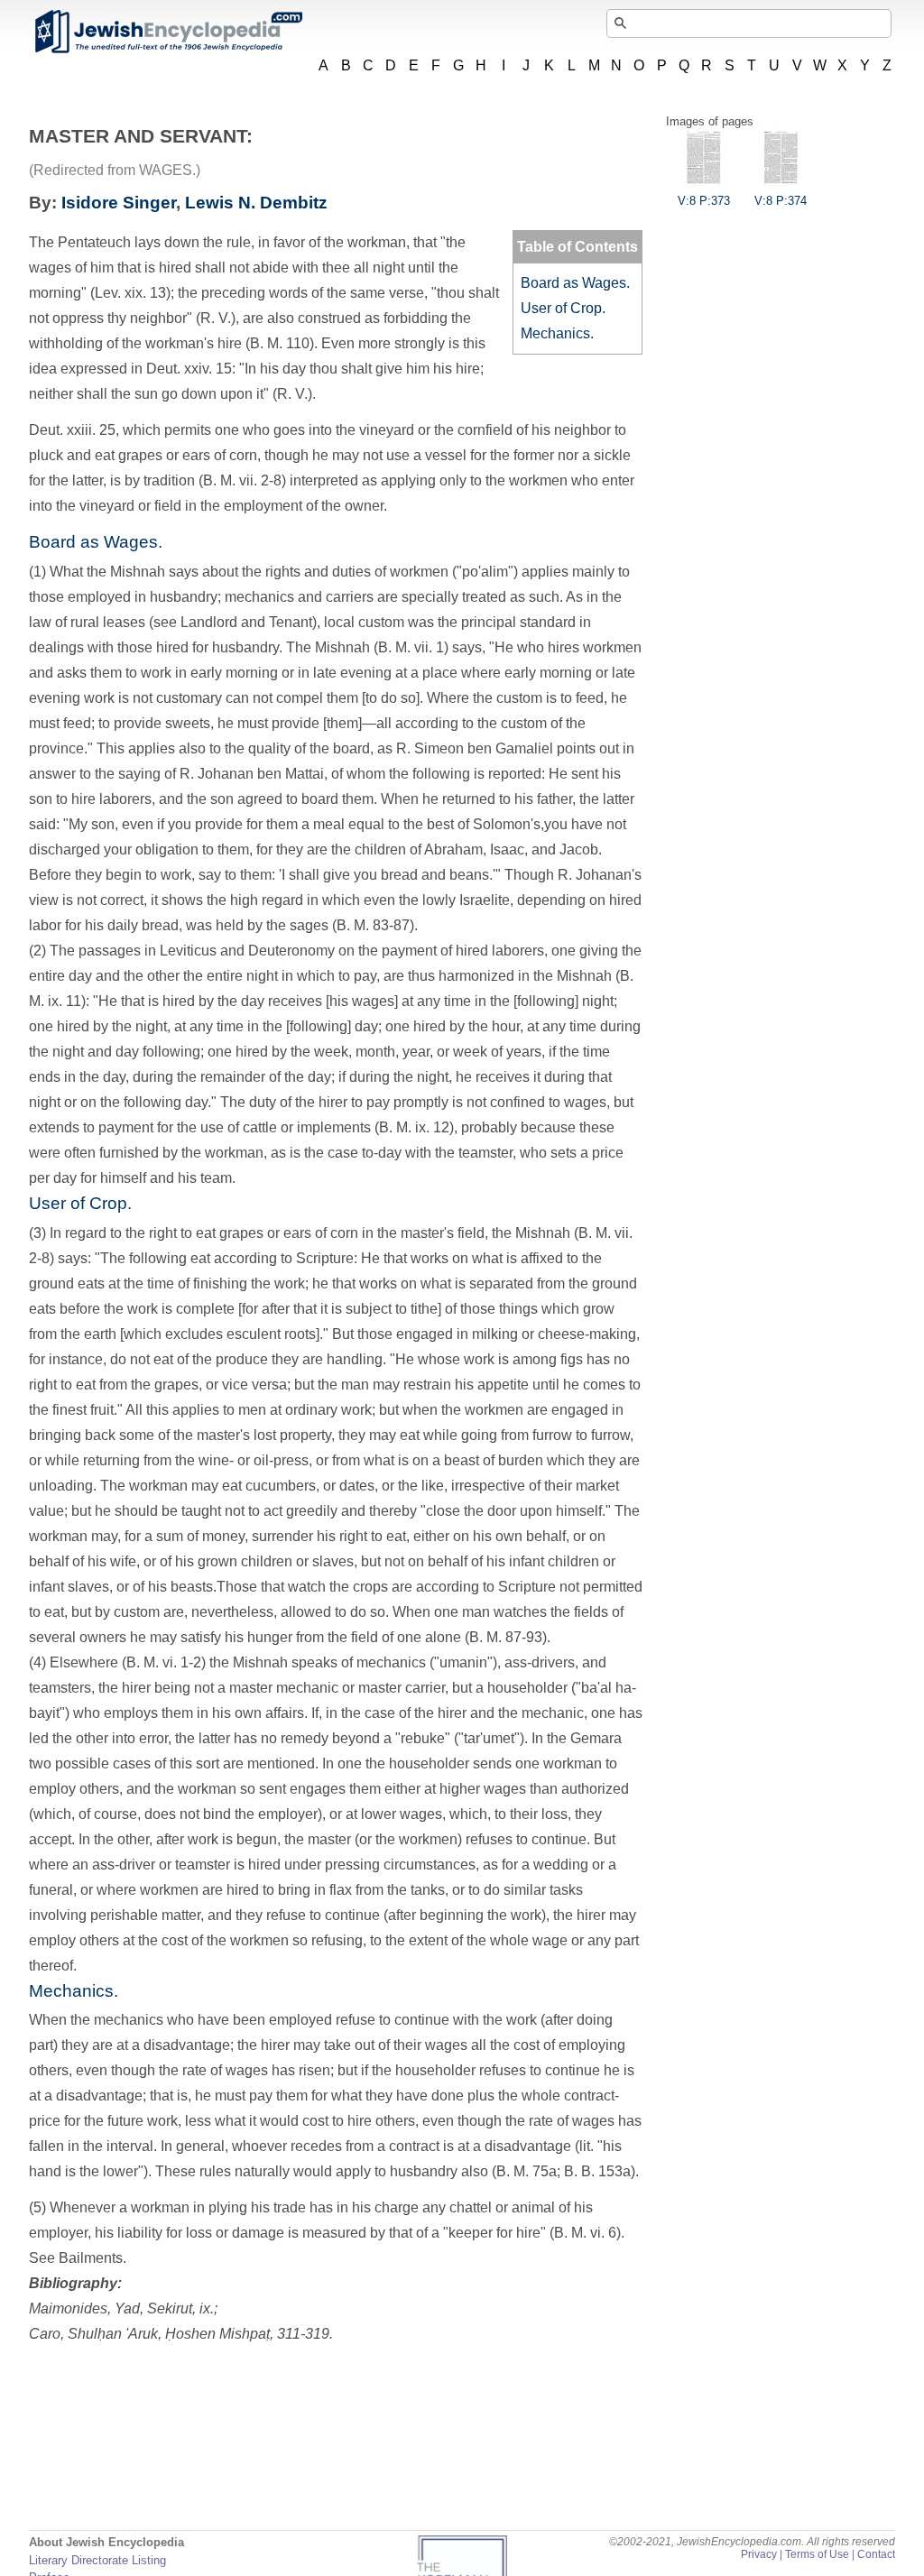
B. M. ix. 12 (414, 1127)
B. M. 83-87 (373, 925)
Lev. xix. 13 (130, 293)
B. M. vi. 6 (585, 2233)
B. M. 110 (280, 343)
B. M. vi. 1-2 (164, 1662)
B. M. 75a (527, 2171)
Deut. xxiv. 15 (189, 369)
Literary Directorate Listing (97, 2560)
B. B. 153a (597, 2171)
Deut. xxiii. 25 (72, 430)
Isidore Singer (119, 203)
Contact (876, 2554)
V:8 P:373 (704, 201)
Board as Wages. (575, 283)
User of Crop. (563, 308)
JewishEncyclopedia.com (168, 32)
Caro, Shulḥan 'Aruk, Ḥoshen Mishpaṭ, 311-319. (181, 2334)
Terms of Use (817, 2554)
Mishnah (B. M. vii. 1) (382, 647)
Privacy (759, 2554)
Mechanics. (557, 333)
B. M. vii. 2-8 (242, 480)
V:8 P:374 (781, 201)
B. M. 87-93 (506, 1637)
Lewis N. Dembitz (256, 203)
